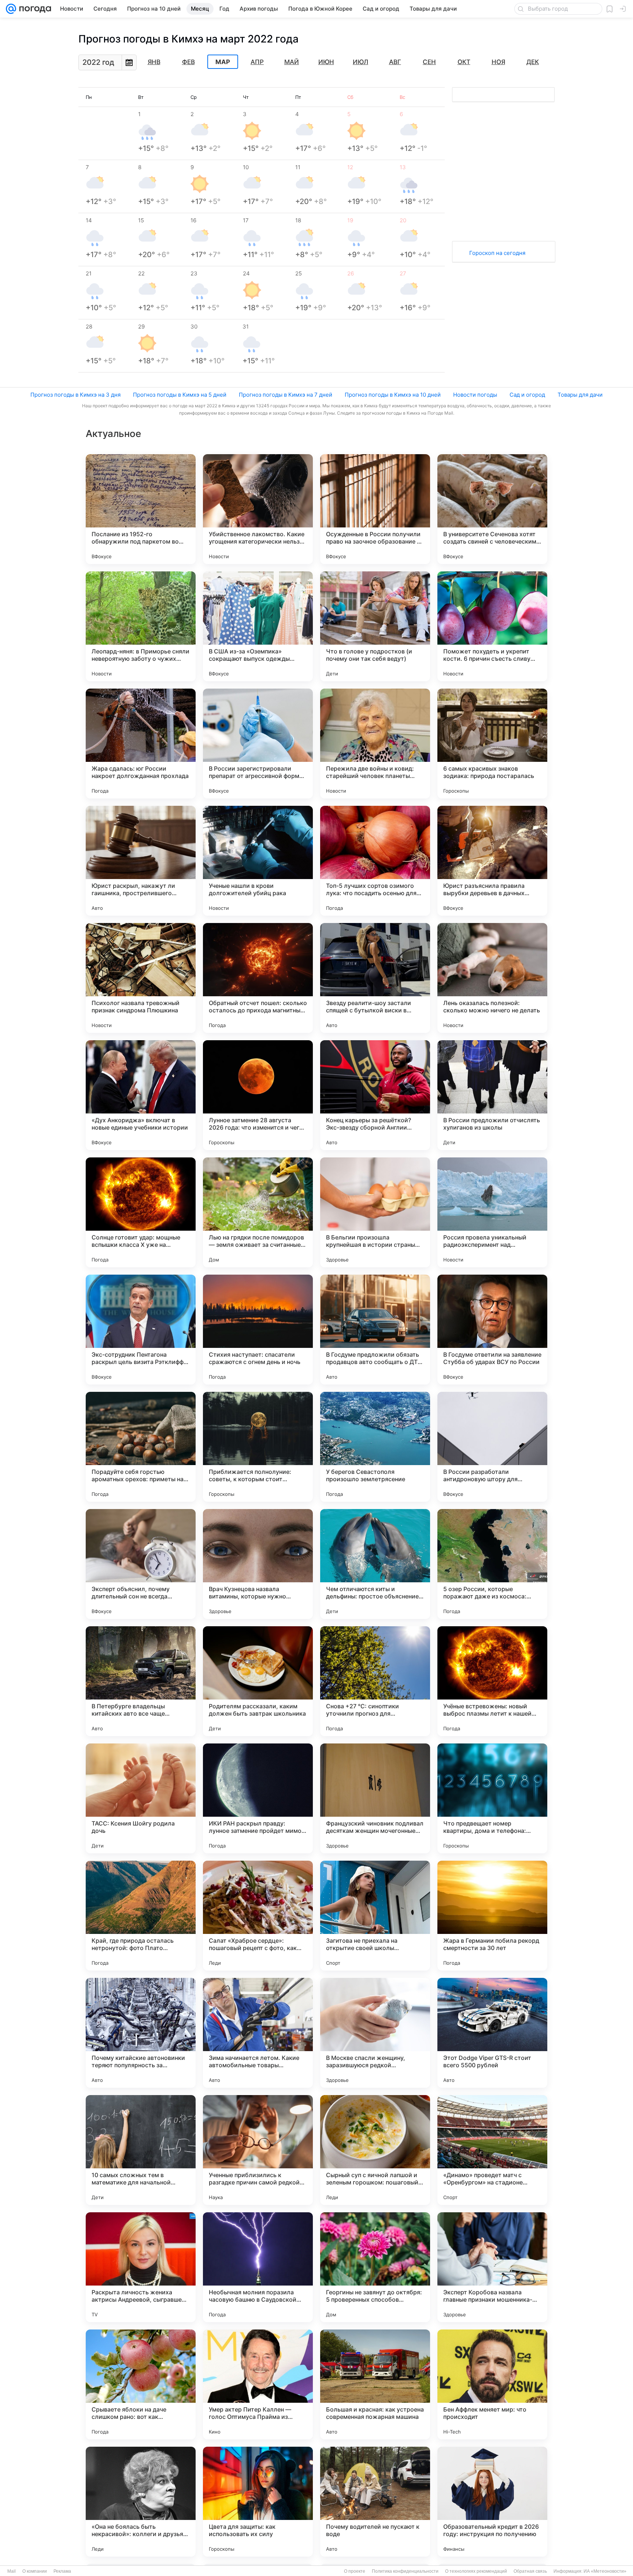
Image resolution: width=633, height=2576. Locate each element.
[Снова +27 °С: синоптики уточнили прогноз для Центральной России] (375, 1681)
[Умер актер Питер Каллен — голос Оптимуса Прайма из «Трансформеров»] (258, 2384)
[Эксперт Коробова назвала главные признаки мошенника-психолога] (492, 2267)
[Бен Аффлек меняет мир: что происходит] (492, 2384)
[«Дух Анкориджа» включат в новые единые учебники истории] (141, 1095)
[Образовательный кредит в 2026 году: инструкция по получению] (492, 2502)
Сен (429, 62)
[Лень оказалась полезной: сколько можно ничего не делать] (492, 978)
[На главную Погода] (34, 9)
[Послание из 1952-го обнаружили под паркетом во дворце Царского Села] (141, 509)
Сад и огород (527, 395)
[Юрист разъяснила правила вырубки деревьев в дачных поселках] (492, 861)
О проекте (355, 2571)
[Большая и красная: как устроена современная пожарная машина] (375, 2384)
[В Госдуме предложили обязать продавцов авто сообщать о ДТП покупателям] (375, 1330)
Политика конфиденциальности (405, 2571)
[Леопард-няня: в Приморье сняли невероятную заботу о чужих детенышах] (141, 626)
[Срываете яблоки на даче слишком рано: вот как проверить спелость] (141, 2384)
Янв (154, 62)
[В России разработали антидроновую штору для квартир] (492, 1447)
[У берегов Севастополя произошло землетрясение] (375, 1447)
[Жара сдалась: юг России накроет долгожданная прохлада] (141, 744)
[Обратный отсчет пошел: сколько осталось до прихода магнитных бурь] (258, 978)
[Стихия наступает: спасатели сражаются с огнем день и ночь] (258, 1330)
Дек (533, 62)
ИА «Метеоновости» (605, 2571)
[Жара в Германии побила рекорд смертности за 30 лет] (492, 1916)
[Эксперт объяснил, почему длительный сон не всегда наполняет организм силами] (141, 1564)
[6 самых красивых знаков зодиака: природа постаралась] (492, 744)
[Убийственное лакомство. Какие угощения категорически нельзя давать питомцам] (258, 509)
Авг (395, 62)
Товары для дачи (580, 395)
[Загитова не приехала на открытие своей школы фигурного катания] (375, 1916)
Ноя (498, 62)
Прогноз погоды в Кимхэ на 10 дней (393, 395)
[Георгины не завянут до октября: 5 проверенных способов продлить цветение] (375, 2267)
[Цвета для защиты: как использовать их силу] (258, 2502)
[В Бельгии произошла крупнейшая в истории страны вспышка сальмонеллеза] (375, 1212)
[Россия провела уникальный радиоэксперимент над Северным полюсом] (492, 1212)
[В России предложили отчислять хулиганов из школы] (492, 1095)
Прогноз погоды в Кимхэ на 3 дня (75, 395)
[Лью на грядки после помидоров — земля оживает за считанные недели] (258, 1212)
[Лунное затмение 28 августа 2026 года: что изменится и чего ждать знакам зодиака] (258, 1095)
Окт (464, 62)
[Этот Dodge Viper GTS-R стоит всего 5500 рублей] (492, 2033)
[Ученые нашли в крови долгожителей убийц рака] (258, 861)
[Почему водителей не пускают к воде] (375, 2502)
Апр (257, 62)
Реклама (62, 2571)
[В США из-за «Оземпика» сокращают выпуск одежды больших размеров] (258, 626)
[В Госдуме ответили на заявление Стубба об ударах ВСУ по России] (492, 1330)
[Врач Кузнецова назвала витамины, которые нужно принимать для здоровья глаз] (258, 1564)
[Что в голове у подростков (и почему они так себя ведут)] (375, 626)
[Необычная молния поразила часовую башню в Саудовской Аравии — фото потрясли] (258, 2267)
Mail (12, 2571)
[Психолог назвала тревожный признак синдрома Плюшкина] (141, 978)
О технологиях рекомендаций (476, 2571)
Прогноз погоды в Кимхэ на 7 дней (286, 395)
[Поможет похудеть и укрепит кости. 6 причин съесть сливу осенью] (492, 626)
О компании (35, 2571)
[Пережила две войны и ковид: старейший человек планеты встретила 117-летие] (375, 744)
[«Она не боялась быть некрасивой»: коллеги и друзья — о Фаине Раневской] (141, 2502)
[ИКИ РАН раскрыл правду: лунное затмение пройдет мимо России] (258, 1798)
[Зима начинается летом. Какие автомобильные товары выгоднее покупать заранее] (258, 2033)
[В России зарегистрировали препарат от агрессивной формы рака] (258, 744)
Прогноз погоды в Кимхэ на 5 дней (180, 395)
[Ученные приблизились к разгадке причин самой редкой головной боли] (258, 2150)
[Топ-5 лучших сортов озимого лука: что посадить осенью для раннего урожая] (375, 861)
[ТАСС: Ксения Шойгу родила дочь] (141, 1798)
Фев (188, 62)
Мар (223, 62)
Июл (360, 62)
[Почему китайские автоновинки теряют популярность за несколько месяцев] (141, 2033)
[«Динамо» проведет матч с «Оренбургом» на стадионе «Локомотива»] (492, 2150)
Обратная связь (530, 2571)
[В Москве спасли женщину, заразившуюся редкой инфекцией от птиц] (375, 2033)
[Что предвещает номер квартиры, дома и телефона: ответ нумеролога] (492, 1798)
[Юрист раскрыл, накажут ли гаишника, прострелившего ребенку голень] (141, 861)
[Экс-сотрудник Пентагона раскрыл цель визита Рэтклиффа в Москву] (141, 1330)
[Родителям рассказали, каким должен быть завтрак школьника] (258, 1681)
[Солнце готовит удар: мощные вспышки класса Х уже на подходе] (141, 1212)
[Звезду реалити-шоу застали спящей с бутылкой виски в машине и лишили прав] (375, 978)
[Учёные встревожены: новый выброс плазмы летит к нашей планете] (492, 1681)
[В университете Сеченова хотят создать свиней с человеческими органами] (492, 509)
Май (292, 62)
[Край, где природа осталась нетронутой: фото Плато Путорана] (141, 1916)
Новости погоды (475, 395)
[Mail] (11, 9)
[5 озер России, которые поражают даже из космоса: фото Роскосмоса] (492, 1564)
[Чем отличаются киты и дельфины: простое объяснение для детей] (375, 1564)
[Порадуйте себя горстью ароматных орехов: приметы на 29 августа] (141, 1447)
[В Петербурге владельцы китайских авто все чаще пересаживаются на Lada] (141, 1681)
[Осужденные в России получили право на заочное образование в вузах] (375, 509)
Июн (326, 62)
